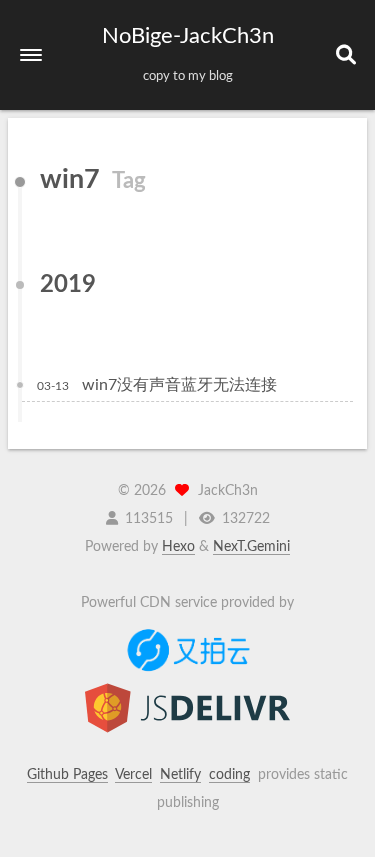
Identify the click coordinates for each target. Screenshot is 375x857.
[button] (31, 55)
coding (229, 775)
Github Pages (67, 775)
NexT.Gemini (251, 547)
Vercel (133, 775)
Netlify (180, 775)
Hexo (178, 547)
